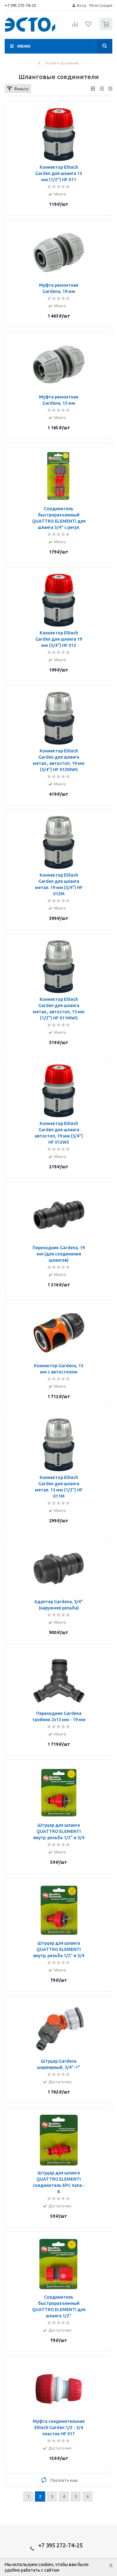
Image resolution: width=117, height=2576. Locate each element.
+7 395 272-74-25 (20, 5)
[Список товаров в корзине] (107, 29)
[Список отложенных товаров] (89, 26)
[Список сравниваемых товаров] (75, 27)
